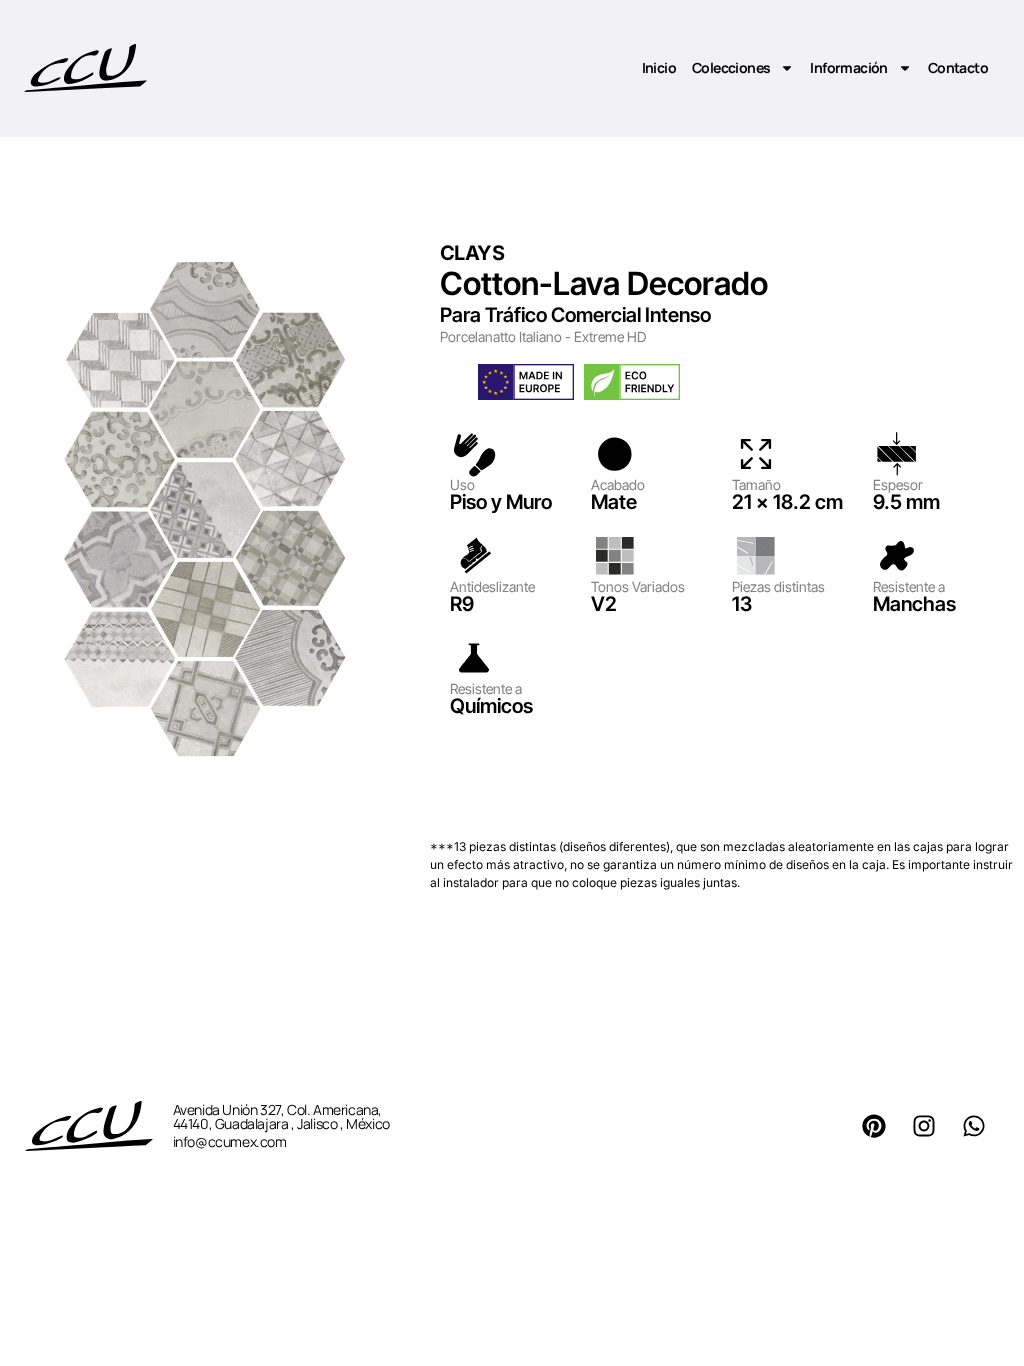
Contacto (958, 67)
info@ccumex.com (230, 1141)
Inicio (659, 67)
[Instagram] (924, 1126)
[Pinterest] (874, 1126)
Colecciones (731, 67)
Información (848, 67)
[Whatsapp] (974, 1126)
